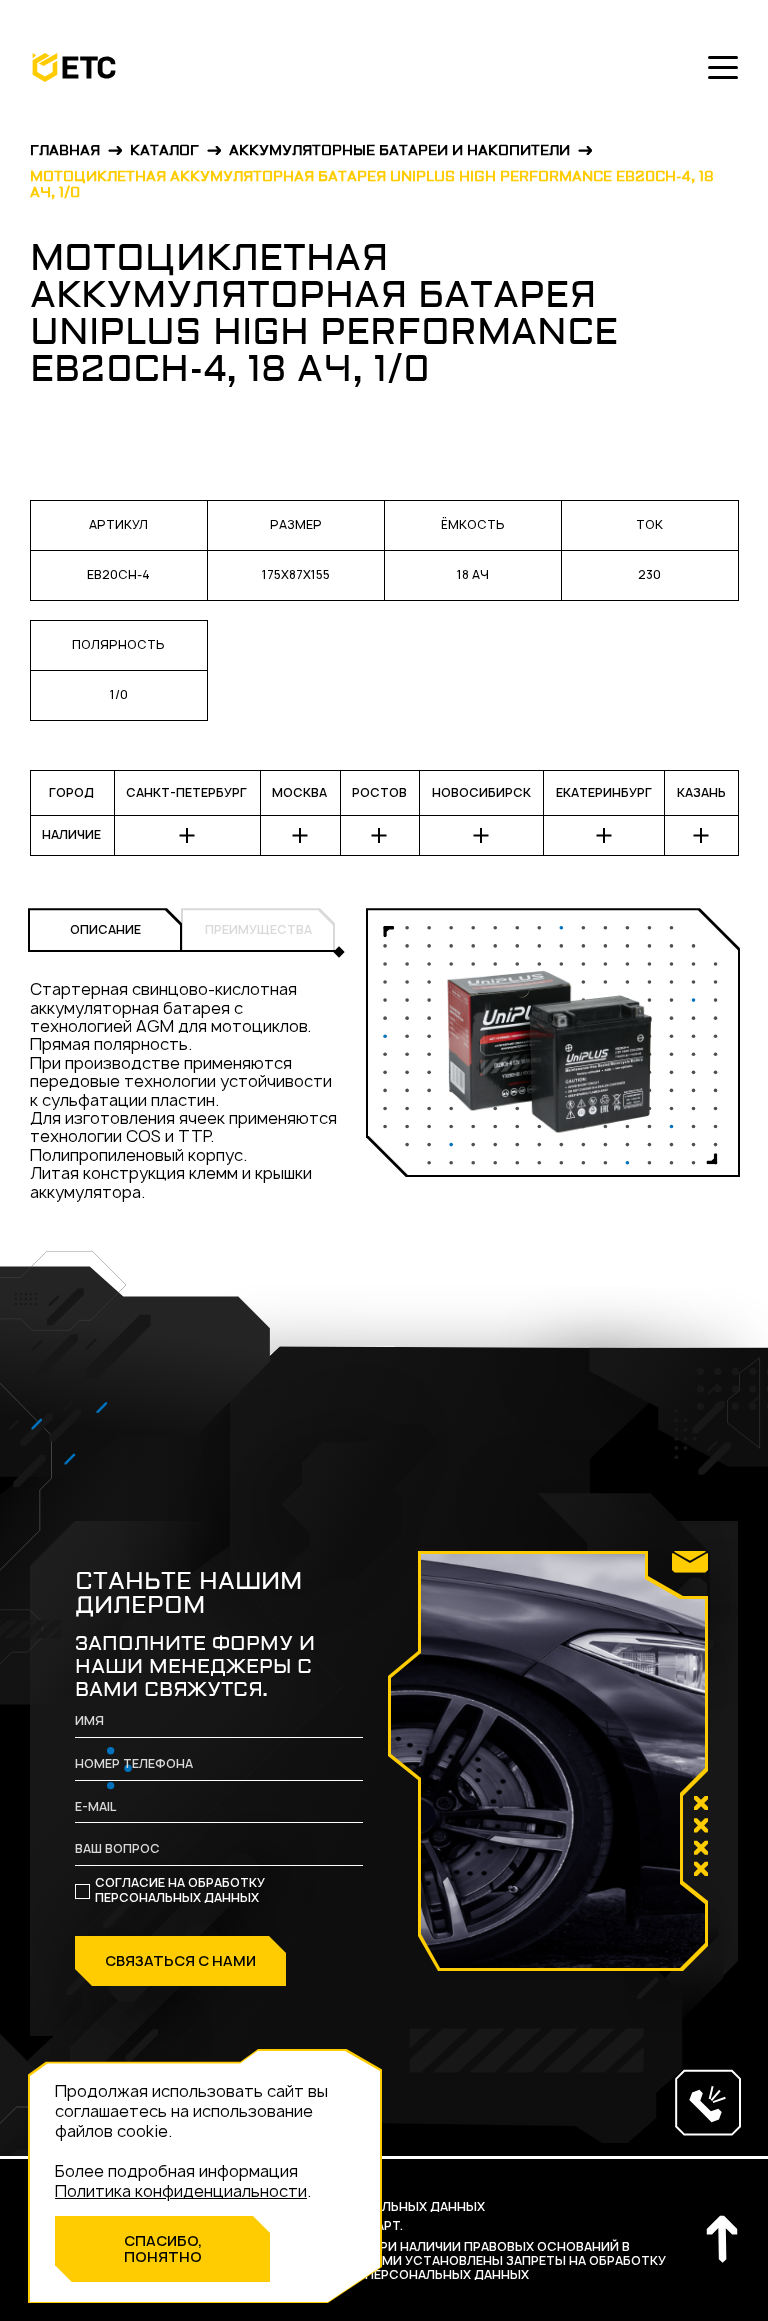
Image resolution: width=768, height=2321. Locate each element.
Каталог (164, 151)
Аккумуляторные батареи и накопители (399, 151)
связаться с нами (180, 1960)
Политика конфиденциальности (181, 2191)
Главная (65, 151)
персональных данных (177, 1897)
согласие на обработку (180, 1891)
